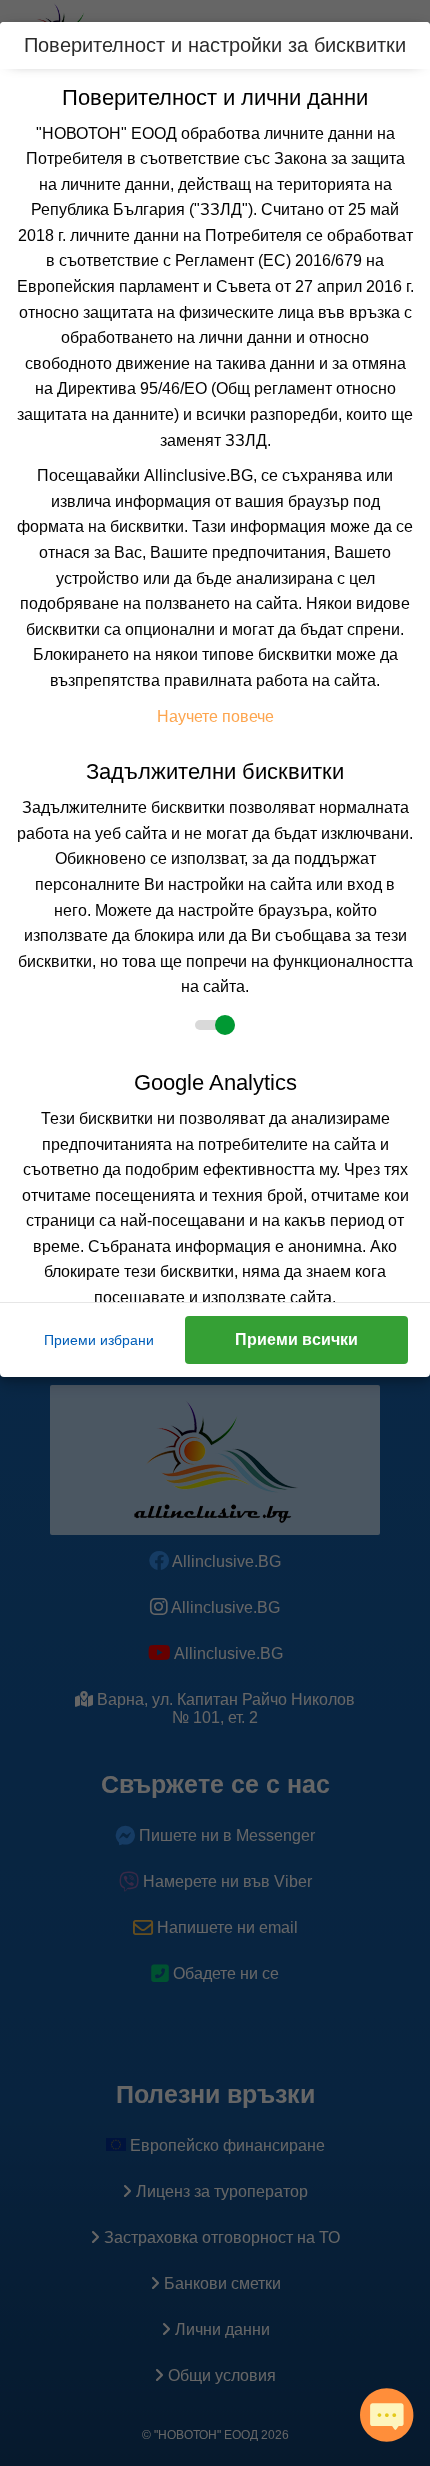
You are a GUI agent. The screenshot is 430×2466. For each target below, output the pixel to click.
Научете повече (215, 716)
